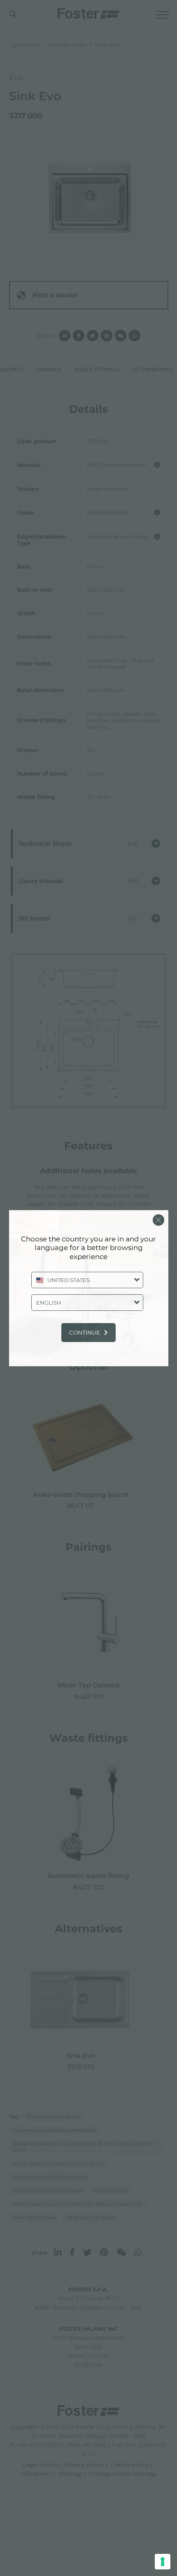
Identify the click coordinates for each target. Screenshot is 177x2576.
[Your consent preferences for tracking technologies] (163, 2562)
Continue (85, 1333)
